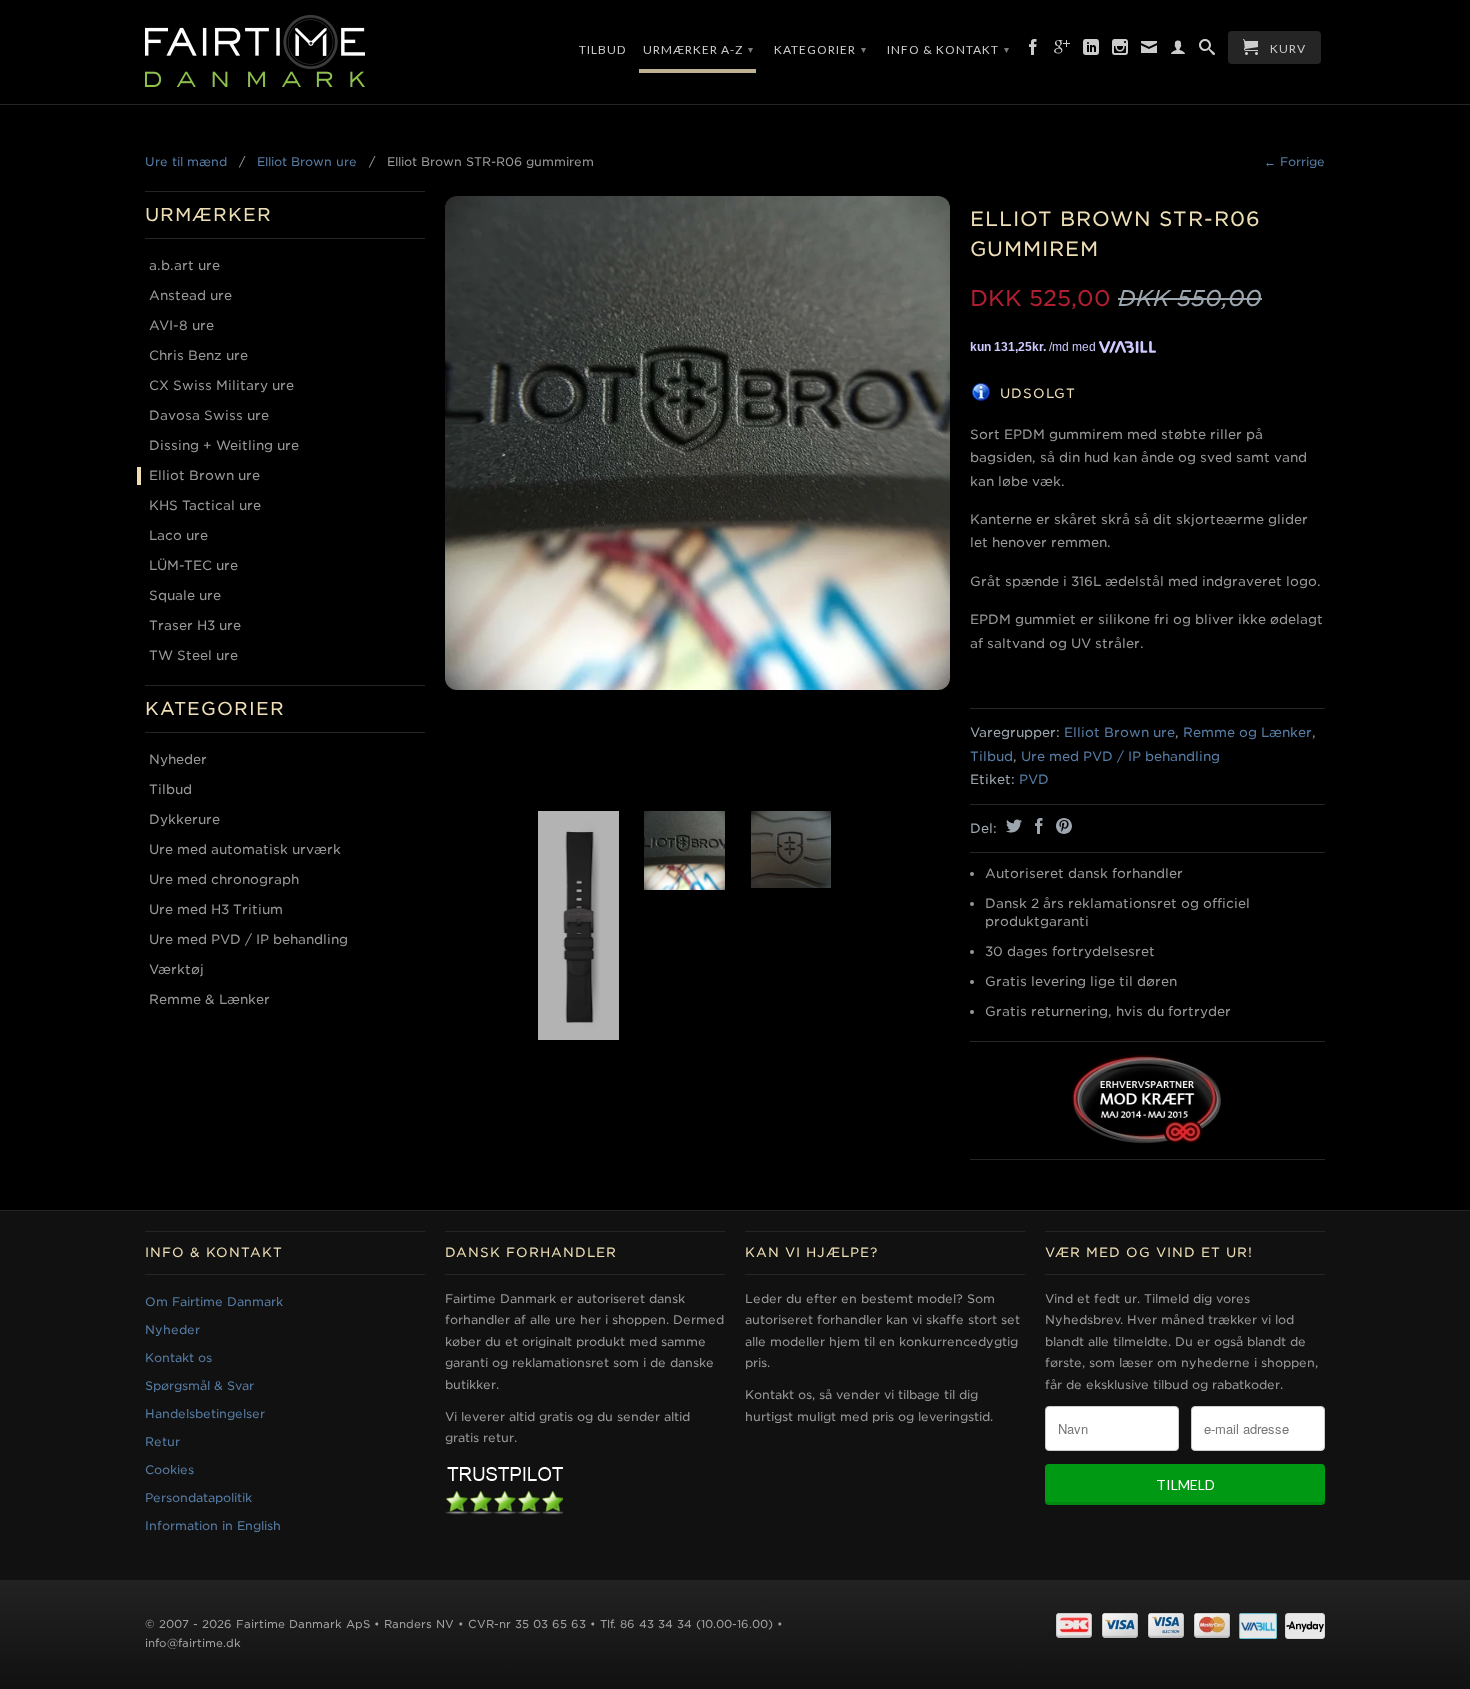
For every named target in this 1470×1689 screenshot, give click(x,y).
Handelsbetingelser (205, 1413)
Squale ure (185, 595)
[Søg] (1207, 51)
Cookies (169, 1469)
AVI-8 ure (181, 325)
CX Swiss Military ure (221, 385)
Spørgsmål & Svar (199, 1385)
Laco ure (178, 535)
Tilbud (602, 49)
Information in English (213, 1525)
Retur (162, 1441)
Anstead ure (190, 295)
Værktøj (176, 969)
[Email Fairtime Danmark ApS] (1149, 51)
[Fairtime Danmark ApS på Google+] (1062, 51)
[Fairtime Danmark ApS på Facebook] (1033, 51)
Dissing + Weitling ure (224, 445)
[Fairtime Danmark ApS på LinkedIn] (1091, 51)
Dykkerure (184, 819)
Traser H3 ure (195, 625)
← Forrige (1294, 161)
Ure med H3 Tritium (216, 909)
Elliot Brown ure (307, 161)
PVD (1034, 779)
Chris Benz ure (198, 355)
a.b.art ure (184, 265)
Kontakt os (178, 1357)
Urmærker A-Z (698, 49)
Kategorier (820, 49)
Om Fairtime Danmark (214, 1301)
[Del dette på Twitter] (1011, 826)
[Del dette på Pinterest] (1061, 826)
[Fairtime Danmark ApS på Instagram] (1120, 51)
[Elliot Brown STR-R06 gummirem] (697, 436)
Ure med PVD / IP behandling (248, 939)
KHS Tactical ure (205, 505)
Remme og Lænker (1247, 732)
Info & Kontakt (948, 49)
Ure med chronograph (224, 879)
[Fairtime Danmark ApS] (285, 52)
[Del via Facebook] (1036, 826)
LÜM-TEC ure (193, 565)
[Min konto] (1178, 51)
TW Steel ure (193, 655)
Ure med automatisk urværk (245, 849)
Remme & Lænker (209, 999)
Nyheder (178, 759)
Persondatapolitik (198, 1497)
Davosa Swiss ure (209, 415)
